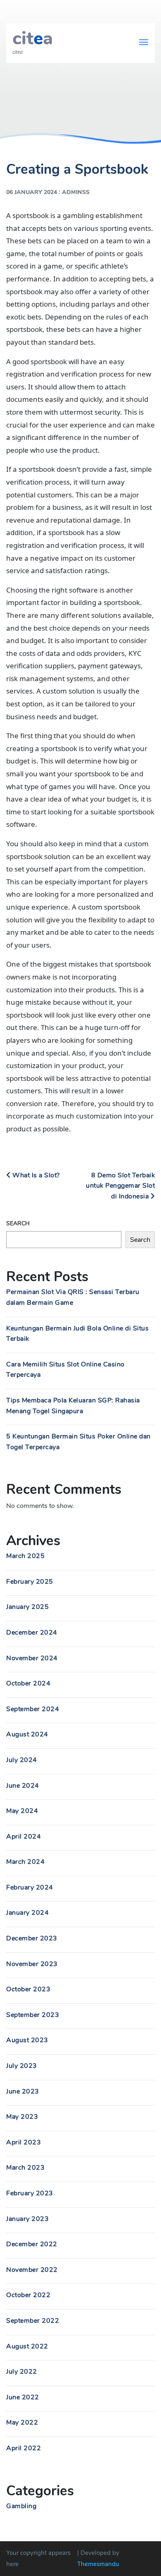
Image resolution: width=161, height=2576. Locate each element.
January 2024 (27, 1913)
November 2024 (32, 1658)
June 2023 (23, 2091)
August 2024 (27, 1734)
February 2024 (30, 1887)
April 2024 (24, 1837)
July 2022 (22, 2372)
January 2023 (27, 2219)
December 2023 (32, 1938)
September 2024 (33, 1709)
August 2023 (27, 2040)
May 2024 (22, 1811)
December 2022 (32, 2244)
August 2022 (27, 2346)
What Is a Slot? (35, 1175)
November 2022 (32, 2270)
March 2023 (25, 2168)
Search (18, 1223)
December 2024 (32, 1633)
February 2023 (30, 2193)
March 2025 (25, 1556)
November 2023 (32, 1964)
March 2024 (25, 1862)
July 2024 (22, 1760)
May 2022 (22, 2422)
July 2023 (22, 2066)
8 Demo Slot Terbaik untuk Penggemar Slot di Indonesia (120, 1186)
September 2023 (33, 2015)
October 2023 (28, 1989)
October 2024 (28, 1683)
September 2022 (33, 2321)
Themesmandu (98, 2564)
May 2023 (22, 2117)
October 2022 (28, 2295)
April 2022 (24, 2448)
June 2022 (23, 2397)
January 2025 (27, 1607)
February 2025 (30, 1582)
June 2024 (23, 1786)
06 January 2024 (32, 192)
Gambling (21, 2506)
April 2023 (24, 2142)
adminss (76, 192)
